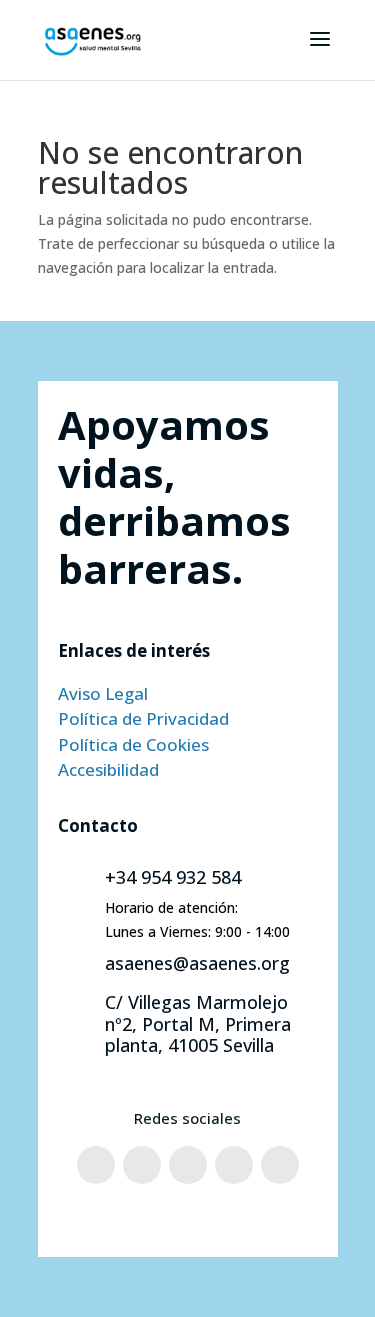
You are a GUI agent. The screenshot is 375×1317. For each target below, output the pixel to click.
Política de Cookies (133, 744)
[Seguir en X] (188, 1165)
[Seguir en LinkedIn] (280, 1165)
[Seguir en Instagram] (142, 1165)
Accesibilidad (108, 769)
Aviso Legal (103, 693)
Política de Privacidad (143, 718)
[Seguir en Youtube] (234, 1165)
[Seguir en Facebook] (96, 1165)
